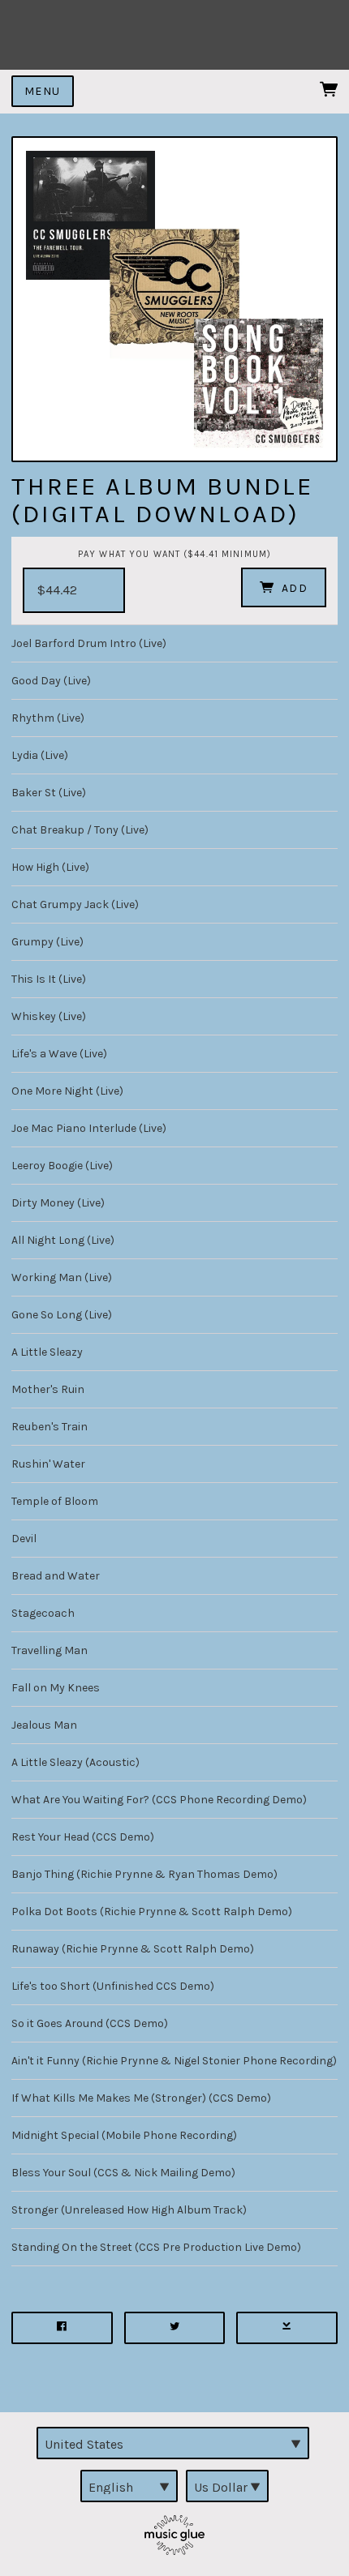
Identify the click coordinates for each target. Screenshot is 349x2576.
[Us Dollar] (227, 2486)
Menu (43, 91)
